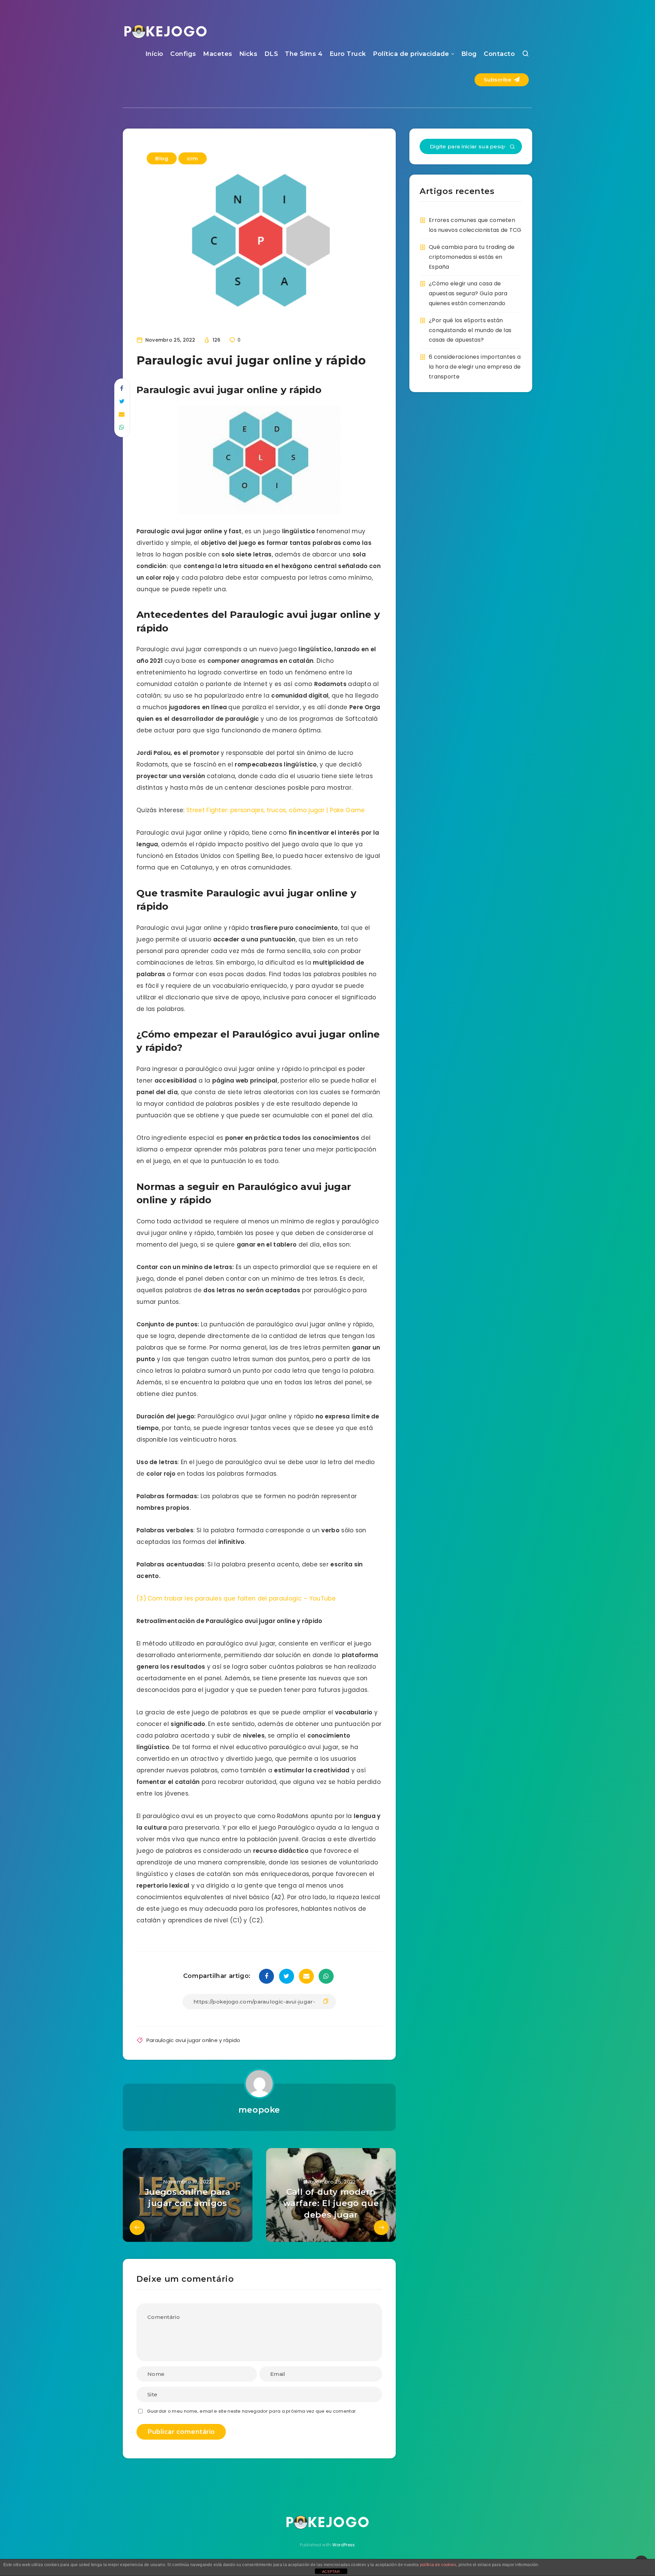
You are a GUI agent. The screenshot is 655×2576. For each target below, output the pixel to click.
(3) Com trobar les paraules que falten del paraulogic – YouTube (236, 1598)
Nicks (248, 54)
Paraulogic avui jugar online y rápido (193, 2040)
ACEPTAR (331, 2572)
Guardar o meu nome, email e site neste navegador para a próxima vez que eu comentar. (252, 2411)
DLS (271, 54)
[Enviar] (512, 147)
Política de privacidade (411, 54)
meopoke (259, 2110)
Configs (183, 54)
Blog (469, 54)
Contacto (499, 54)
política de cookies (438, 2565)
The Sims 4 (304, 54)
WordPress (344, 2545)
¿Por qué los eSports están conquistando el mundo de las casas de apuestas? (470, 330)
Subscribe (498, 80)
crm (193, 158)
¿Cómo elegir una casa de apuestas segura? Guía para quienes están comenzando (468, 293)
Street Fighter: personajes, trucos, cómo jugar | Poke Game (275, 810)
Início (154, 54)
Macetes (218, 54)
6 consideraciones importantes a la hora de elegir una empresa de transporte (475, 367)
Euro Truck (348, 54)
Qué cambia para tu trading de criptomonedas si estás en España (472, 257)
